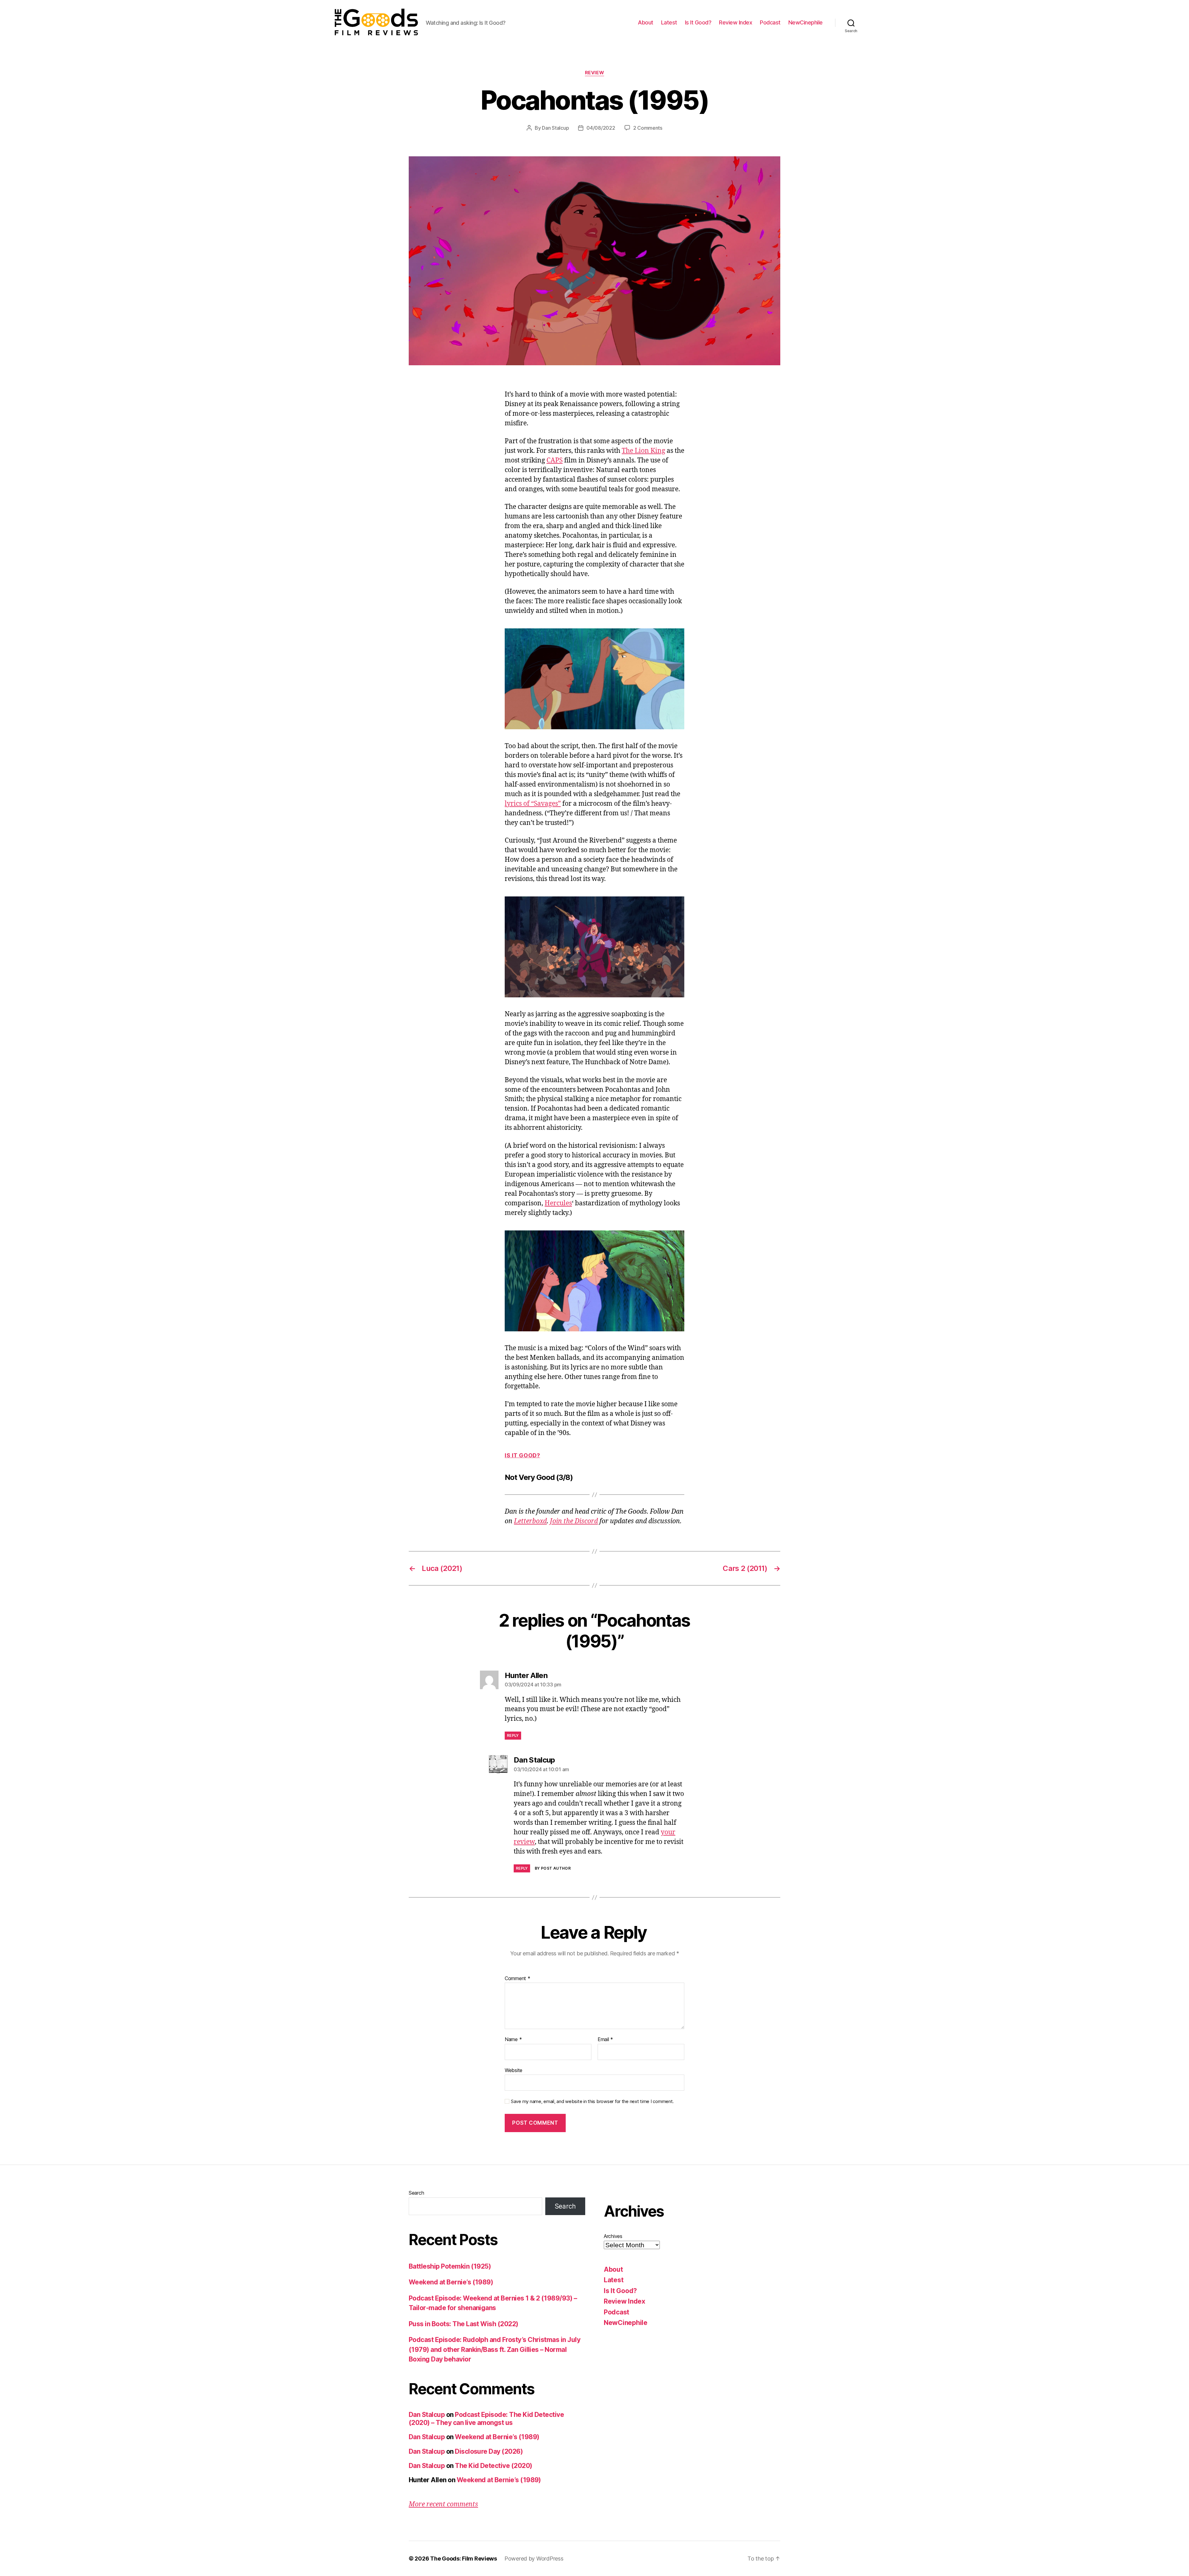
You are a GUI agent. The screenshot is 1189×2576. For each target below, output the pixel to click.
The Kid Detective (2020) (493, 2466)
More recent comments (443, 2504)
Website (514, 2070)
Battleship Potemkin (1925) (450, 2266)
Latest (669, 22)
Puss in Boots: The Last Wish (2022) (464, 2324)
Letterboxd (530, 1521)
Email (605, 2040)
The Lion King (643, 451)
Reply (513, 1735)
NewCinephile (806, 22)
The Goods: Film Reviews (464, 2559)
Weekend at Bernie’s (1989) (451, 2282)
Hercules (558, 1203)
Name (513, 2040)
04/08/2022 (601, 128)
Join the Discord (574, 1521)
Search (416, 2193)
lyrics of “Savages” (533, 804)
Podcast (770, 22)
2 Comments (648, 128)
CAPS (555, 460)
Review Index (736, 22)
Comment (518, 1979)
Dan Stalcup (555, 128)
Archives (613, 2236)
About (646, 22)
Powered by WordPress (534, 2559)
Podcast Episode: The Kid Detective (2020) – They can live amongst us (486, 2419)
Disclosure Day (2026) (489, 2451)
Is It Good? (698, 22)
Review (594, 73)
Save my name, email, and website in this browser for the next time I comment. (592, 2101)
